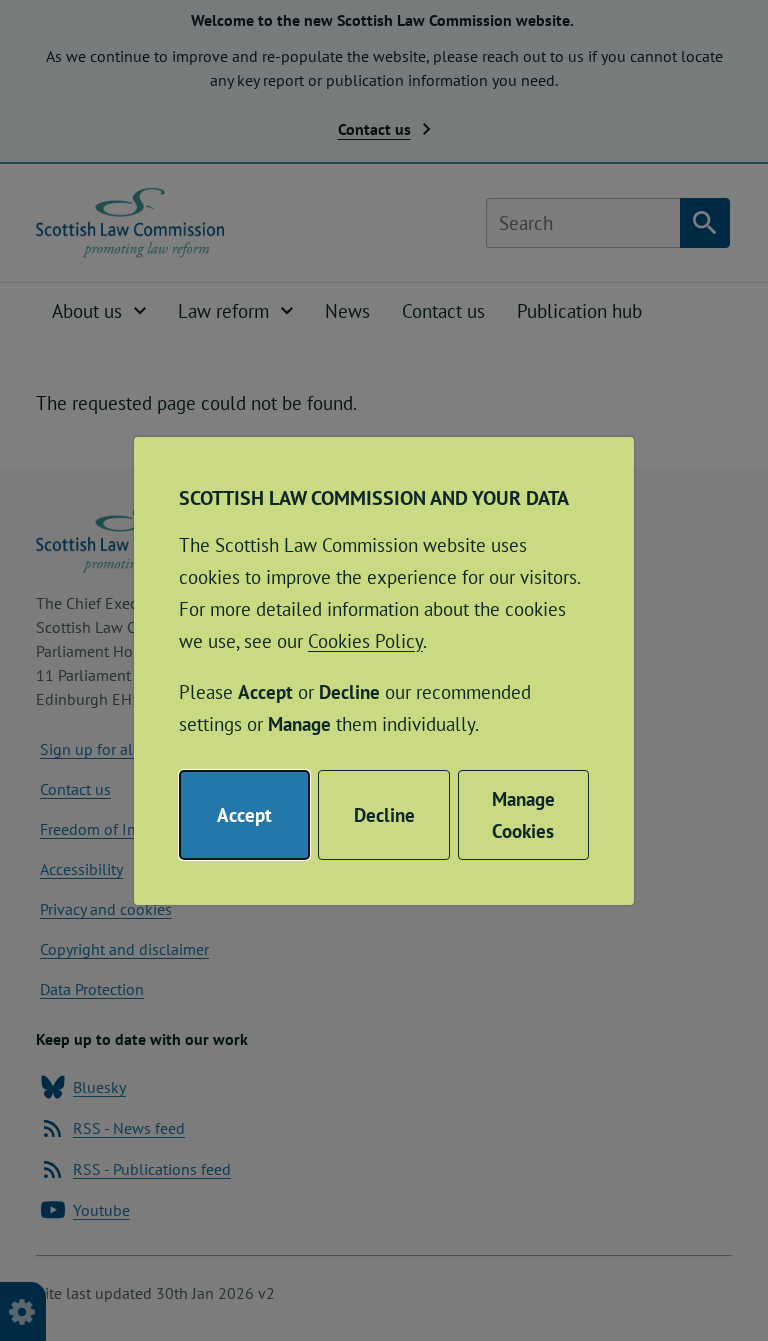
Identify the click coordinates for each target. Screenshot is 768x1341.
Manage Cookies (523, 815)
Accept (244, 815)
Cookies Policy (365, 641)
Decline (384, 815)
